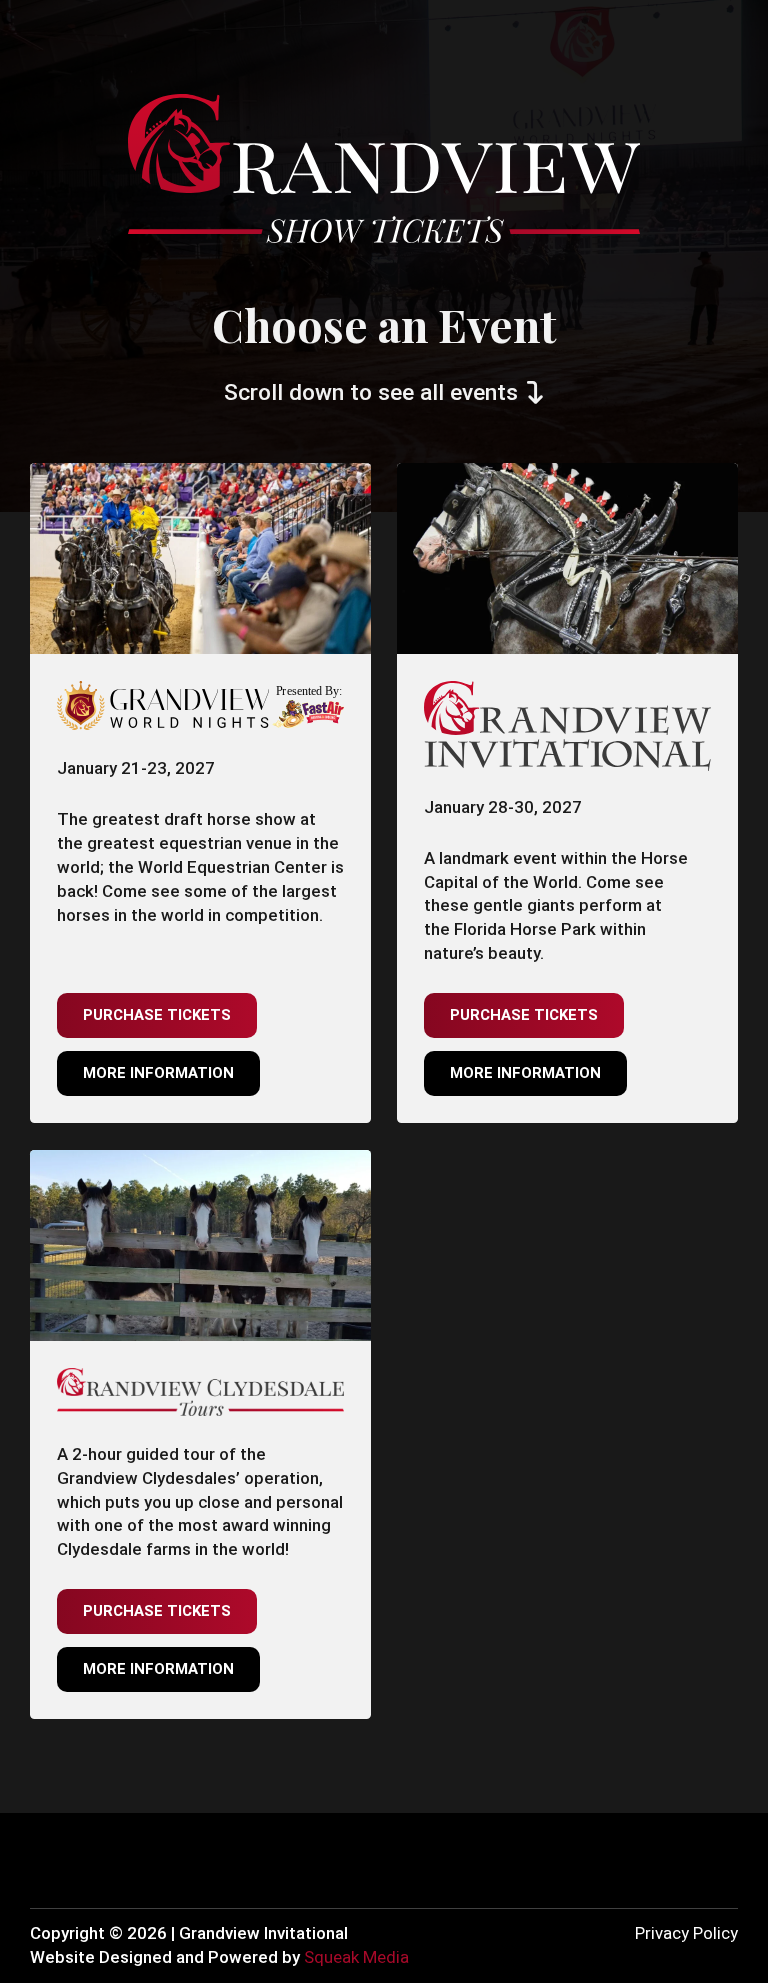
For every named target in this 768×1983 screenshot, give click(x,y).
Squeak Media (356, 1957)
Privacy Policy (686, 1933)
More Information (158, 1073)
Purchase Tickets (157, 1015)
